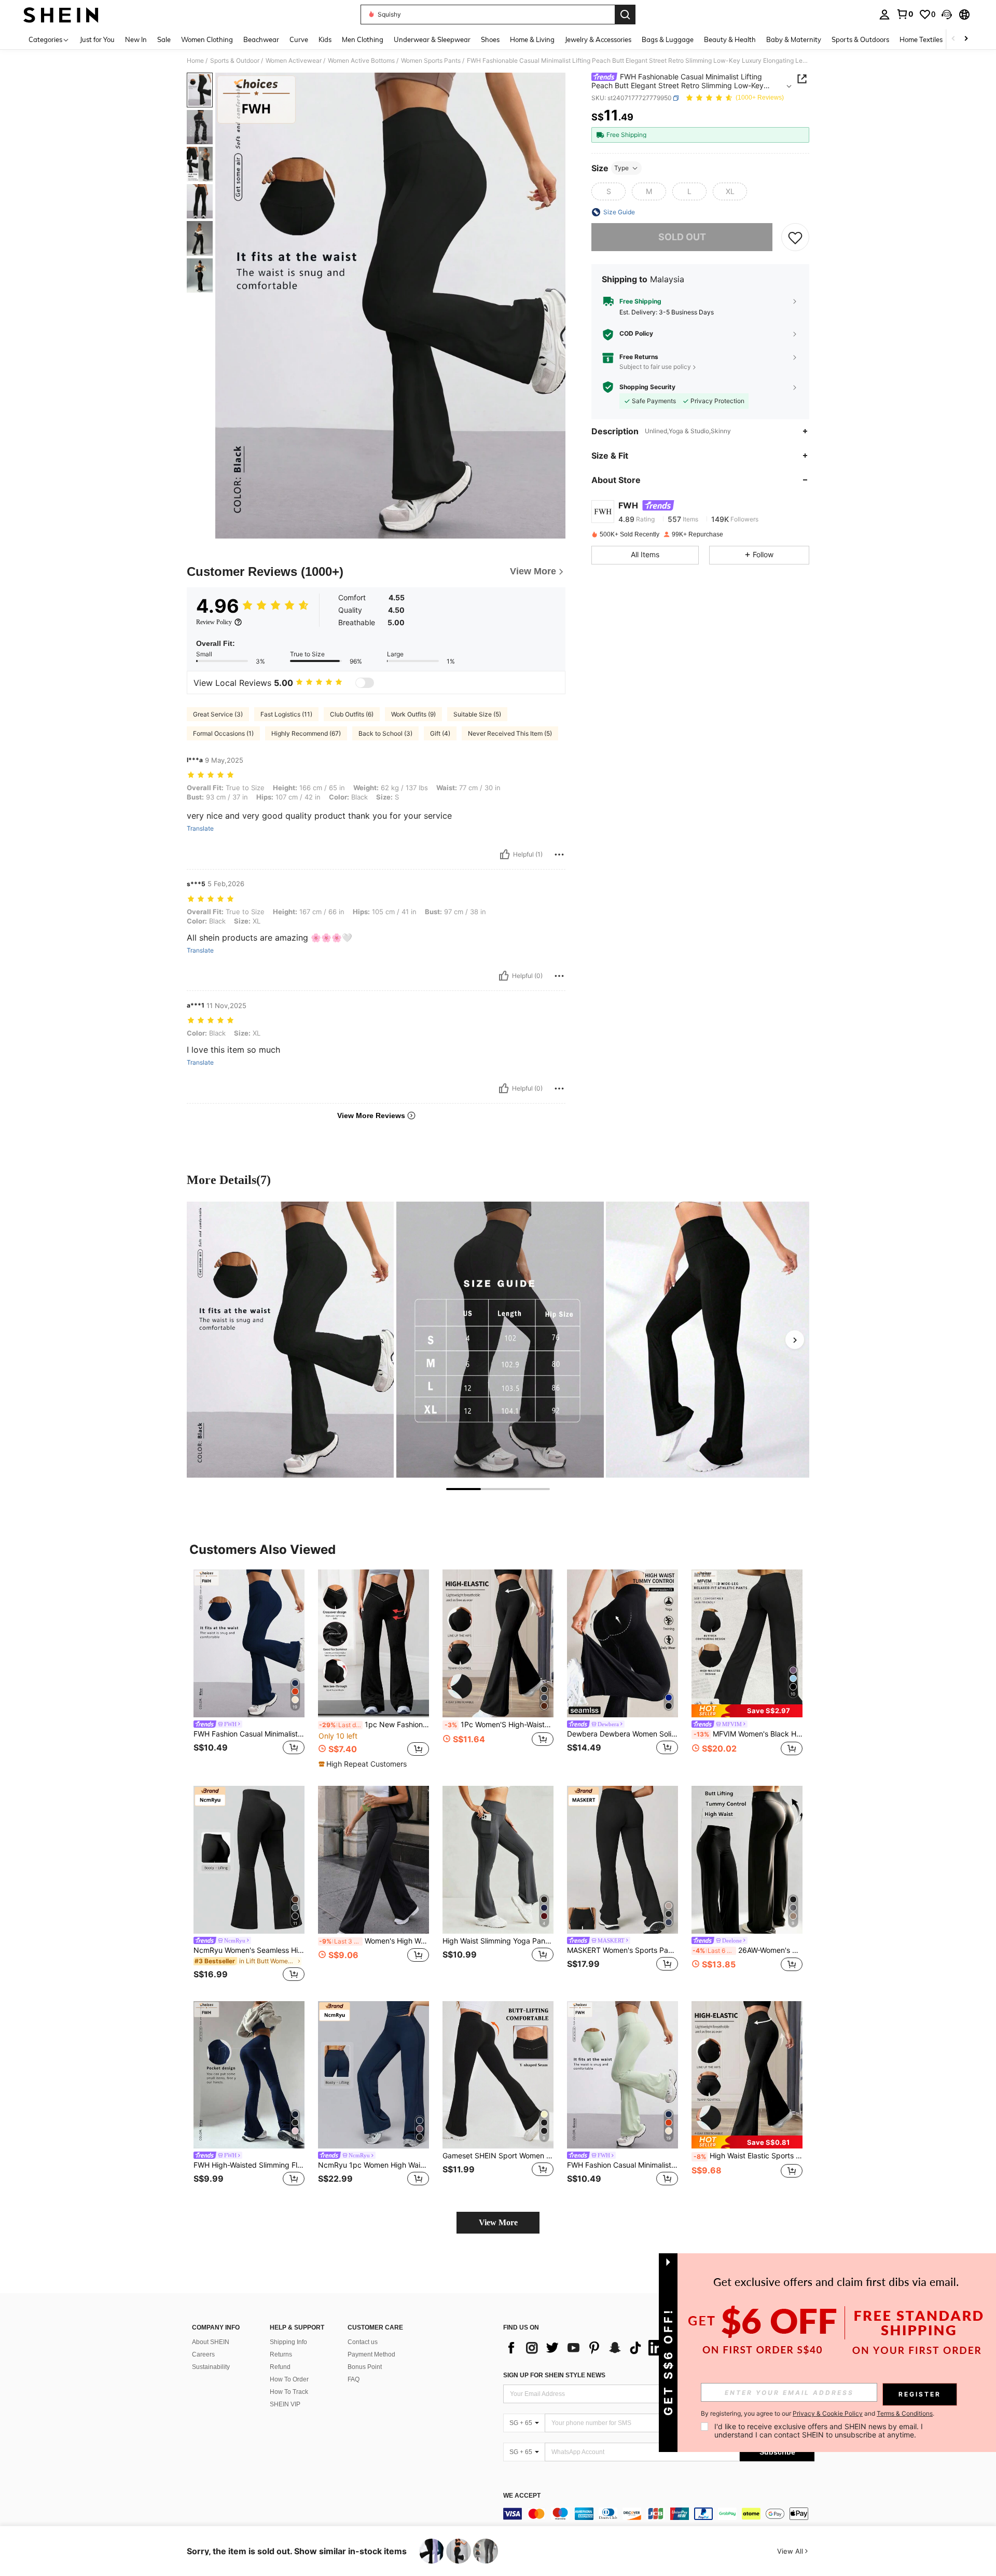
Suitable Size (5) (477, 714)
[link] (905, 14)
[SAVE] (795, 237)
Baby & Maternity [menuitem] (794, 39)
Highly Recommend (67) (306, 733)
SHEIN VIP (285, 2404)
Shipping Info (288, 2342)
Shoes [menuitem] (490, 39)
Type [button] (621, 168)
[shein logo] (61, 15)
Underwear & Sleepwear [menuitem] (432, 39)
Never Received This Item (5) (510, 733)
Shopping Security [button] (647, 387)
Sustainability (211, 2367)
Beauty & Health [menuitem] (730, 39)
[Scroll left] (953, 39)
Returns (281, 2354)
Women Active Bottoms (361, 61)
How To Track (289, 2392)
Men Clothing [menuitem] (363, 39)
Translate (200, 829)
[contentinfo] (659, 2514)
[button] (947, 15)
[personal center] (884, 15)
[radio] (608, 191)
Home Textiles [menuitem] (921, 39)
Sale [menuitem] (164, 39)
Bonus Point (365, 2367)
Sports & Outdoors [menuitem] (860, 39)
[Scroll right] (966, 39)
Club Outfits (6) (352, 714)
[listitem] (249, 1669)
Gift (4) (440, 733)
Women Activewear (294, 61)
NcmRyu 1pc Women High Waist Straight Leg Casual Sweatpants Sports (374, 2165)
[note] (364, 1764)
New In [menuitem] (136, 39)
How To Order (289, 2379)
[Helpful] (505, 855)
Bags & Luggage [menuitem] (668, 39)
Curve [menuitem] (299, 39)
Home (195, 61)
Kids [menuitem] (325, 39)
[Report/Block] (559, 855)
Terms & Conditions (905, 2413)
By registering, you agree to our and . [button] (818, 2414)
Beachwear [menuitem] (261, 39)
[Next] (795, 1340)
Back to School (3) (385, 733)
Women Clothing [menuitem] (207, 39)
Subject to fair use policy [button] (655, 367)
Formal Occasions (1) (223, 733)
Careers (203, 2354)
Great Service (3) (218, 714)
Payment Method (371, 2354)
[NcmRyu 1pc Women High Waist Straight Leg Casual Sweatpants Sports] (374, 2075)
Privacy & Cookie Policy (828, 2413)
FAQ (354, 2379)
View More (498, 2222)
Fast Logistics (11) (286, 714)
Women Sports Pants (431, 61)
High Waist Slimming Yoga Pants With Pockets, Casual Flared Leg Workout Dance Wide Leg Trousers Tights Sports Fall (498, 1941)
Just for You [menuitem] (97, 39)
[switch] (365, 683)
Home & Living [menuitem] (532, 39)
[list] (586, 2348)
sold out (682, 237)
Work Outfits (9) (413, 714)
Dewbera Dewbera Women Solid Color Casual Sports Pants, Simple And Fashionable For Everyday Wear (622, 1734)
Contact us (363, 2342)
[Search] (625, 15)
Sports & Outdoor (235, 61)
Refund (280, 2367)
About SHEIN (211, 2342)
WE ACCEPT (522, 2496)
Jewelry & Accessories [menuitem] (598, 39)
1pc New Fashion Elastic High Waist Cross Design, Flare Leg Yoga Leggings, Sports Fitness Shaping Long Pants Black (374, 1725)
